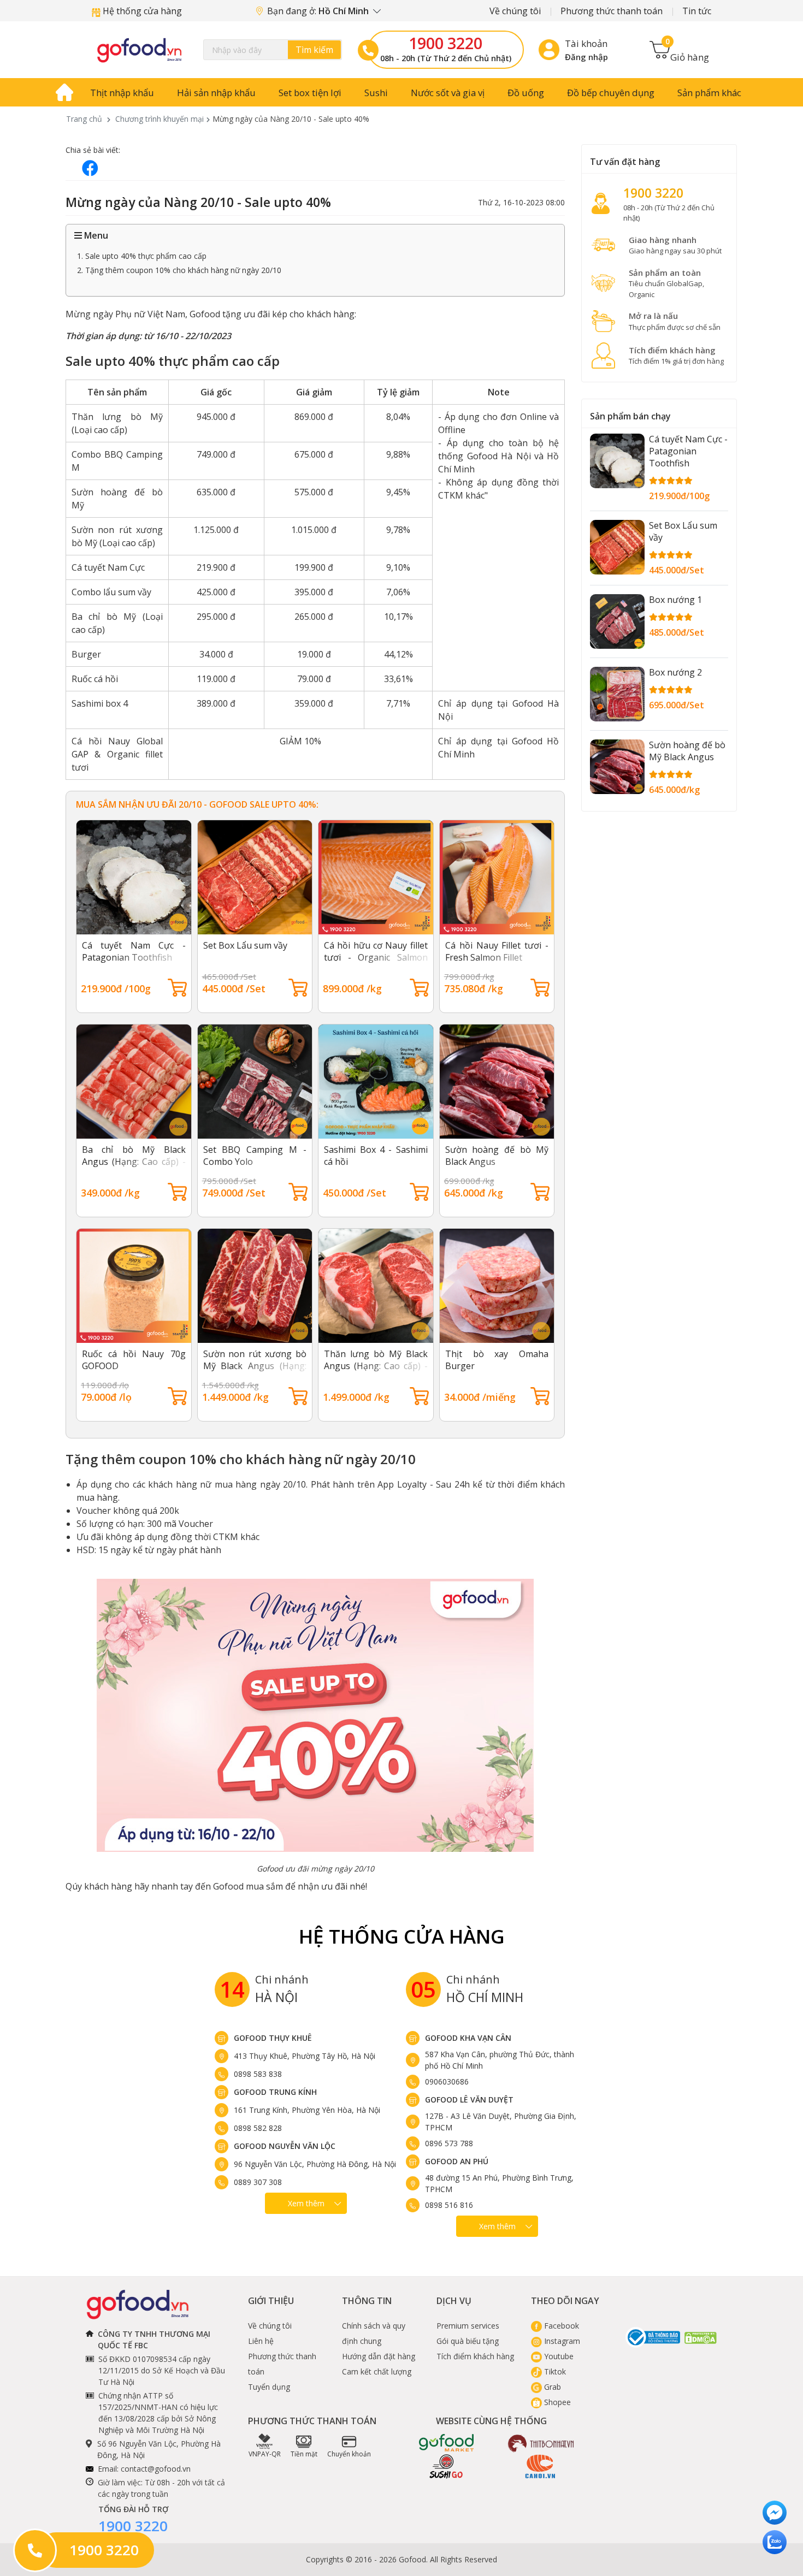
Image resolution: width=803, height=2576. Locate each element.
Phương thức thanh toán (612, 11)
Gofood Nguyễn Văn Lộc (285, 2146)
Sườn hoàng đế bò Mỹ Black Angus (687, 751)
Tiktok (554, 2371)
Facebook (560, 2326)
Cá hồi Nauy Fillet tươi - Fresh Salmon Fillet (497, 951)
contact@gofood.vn (156, 2469)
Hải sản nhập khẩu (216, 93)
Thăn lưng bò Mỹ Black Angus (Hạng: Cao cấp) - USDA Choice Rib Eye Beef (376, 1372)
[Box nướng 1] (617, 621)
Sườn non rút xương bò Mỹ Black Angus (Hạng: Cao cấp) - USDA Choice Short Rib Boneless (255, 1372)
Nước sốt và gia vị (448, 93)
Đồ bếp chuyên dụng (611, 93)
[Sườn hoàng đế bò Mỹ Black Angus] (617, 767)
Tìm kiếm (314, 50)
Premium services (468, 2326)
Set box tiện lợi (310, 93)
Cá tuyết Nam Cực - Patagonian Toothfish (134, 951)
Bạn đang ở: (319, 11)
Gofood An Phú (457, 2161)
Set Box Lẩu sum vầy (245, 945)
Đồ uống (526, 93)
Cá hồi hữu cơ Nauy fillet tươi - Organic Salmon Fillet (376, 957)
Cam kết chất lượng (377, 2371)
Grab (551, 2387)
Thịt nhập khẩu (122, 93)
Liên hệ (261, 2341)
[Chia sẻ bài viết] (90, 168)
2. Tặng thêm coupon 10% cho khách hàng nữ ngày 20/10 (179, 270)
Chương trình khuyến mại (160, 119)
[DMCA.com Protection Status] (701, 2337)
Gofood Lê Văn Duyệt (469, 2100)
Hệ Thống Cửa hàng (402, 1936)
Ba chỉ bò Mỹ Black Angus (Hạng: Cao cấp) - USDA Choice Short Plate (134, 1162)
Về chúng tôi (515, 11)
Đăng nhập (586, 57)
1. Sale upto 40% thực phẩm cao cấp (142, 256)
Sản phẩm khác (709, 93)
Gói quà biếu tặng (468, 2341)
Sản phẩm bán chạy (630, 416)
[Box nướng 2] (617, 694)
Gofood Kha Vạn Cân (468, 2038)
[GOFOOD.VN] (139, 50)
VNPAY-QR (265, 2454)
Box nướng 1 (675, 600)
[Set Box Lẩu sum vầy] (617, 547)
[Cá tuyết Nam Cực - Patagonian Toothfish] (617, 461)
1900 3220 (445, 43)
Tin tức (697, 11)
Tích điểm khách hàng (475, 2356)
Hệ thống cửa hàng (141, 11)
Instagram (561, 2341)
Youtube (558, 2356)
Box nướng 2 (675, 672)
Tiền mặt (304, 2454)
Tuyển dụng (269, 2387)
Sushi (376, 93)
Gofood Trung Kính (275, 2092)
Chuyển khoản (349, 2454)
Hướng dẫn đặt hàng (379, 2356)
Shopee (556, 2402)
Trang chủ (84, 119)
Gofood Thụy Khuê (273, 2038)
